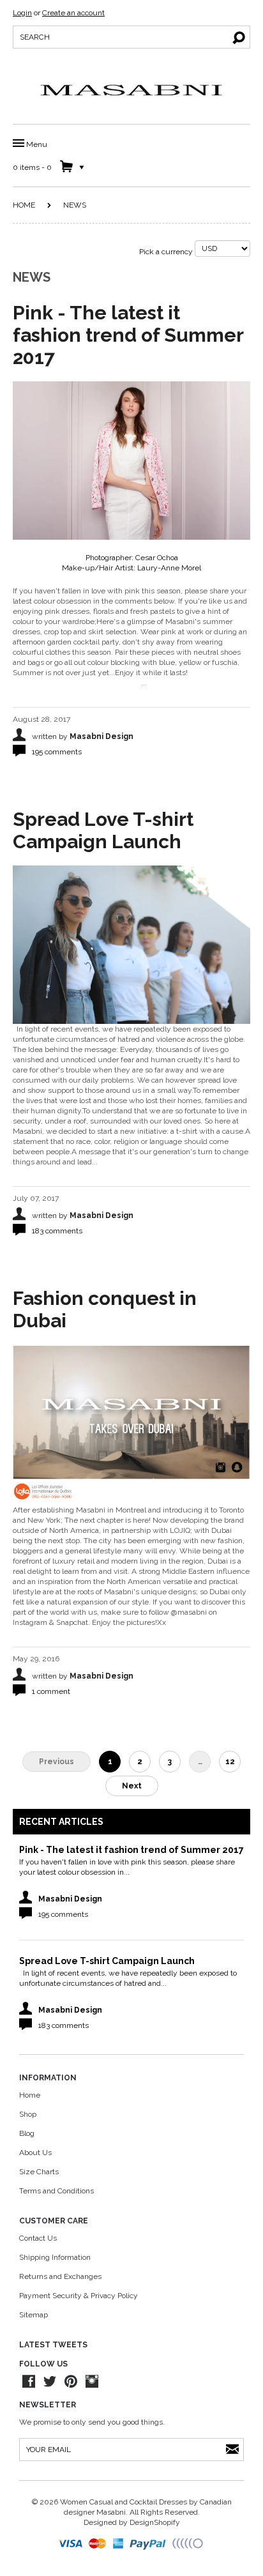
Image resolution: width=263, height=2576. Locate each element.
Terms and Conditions (56, 2191)
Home (24, 205)
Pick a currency (167, 252)
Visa (71, 2544)
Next (132, 1786)
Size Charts (39, 2172)
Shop (28, 2114)
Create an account (73, 13)
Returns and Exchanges (60, 2276)
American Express (119, 2544)
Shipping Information (55, 2257)
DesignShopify (155, 2522)
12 (230, 1762)
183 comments (57, 1231)
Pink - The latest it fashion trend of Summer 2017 (128, 335)
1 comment (51, 1691)
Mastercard (98, 2544)
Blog (27, 2133)
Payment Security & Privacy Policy (79, 2296)
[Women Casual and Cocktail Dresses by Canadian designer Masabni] (131, 90)
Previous (56, 1762)
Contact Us (38, 2238)
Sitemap (34, 2315)
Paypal (149, 2544)
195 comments (57, 752)
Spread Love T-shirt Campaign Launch (103, 830)
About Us (35, 2153)
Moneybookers (188, 2544)
